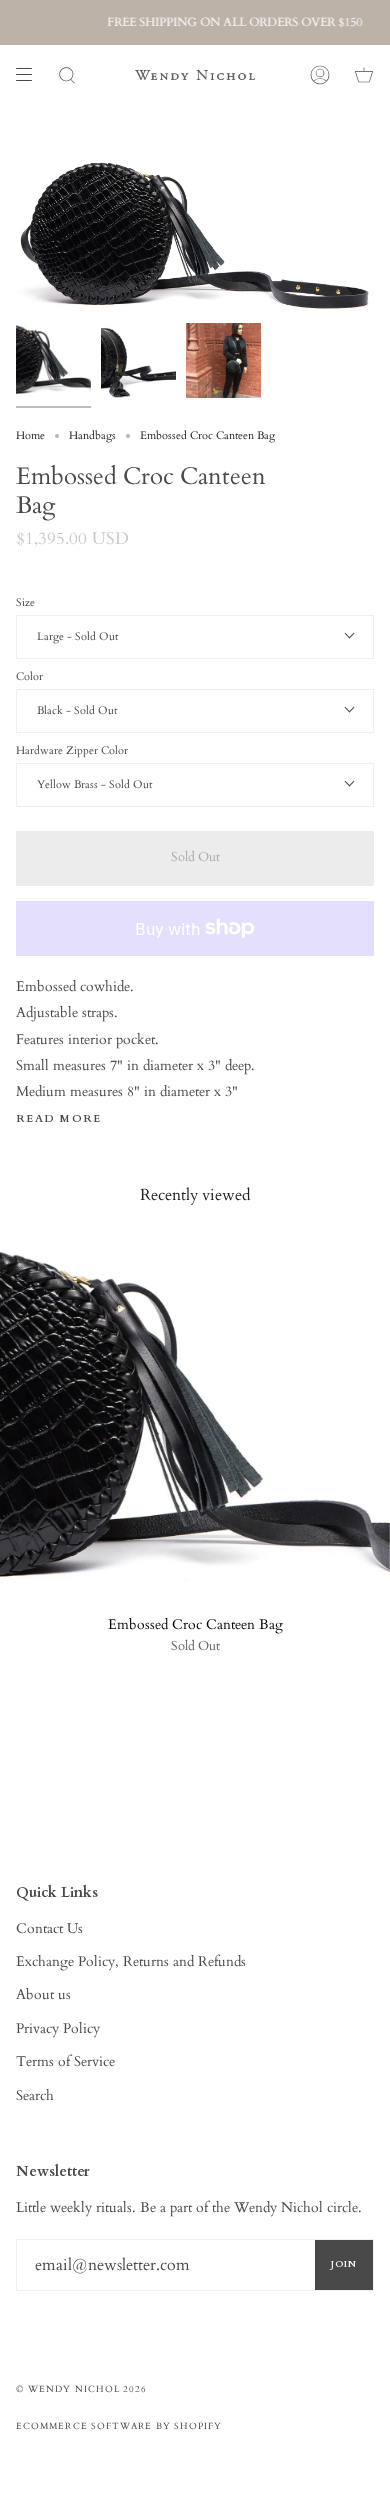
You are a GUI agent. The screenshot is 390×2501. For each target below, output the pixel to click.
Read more (59, 1119)
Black (51, 710)
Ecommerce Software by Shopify (119, 2426)
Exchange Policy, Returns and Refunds (131, 1961)
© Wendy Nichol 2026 (82, 2389)
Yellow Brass (69, 784)
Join (344, 2264)
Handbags (92, 435)
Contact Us (49, 1928)
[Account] (320, 75)
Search (35, 2095)
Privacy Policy (58, 2028)
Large (52, 636)
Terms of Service (65, 2061)
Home (30, 435)
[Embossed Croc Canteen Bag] (195, 1420)
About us (43, 1994)
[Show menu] (31, 75)
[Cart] (364, 75)
